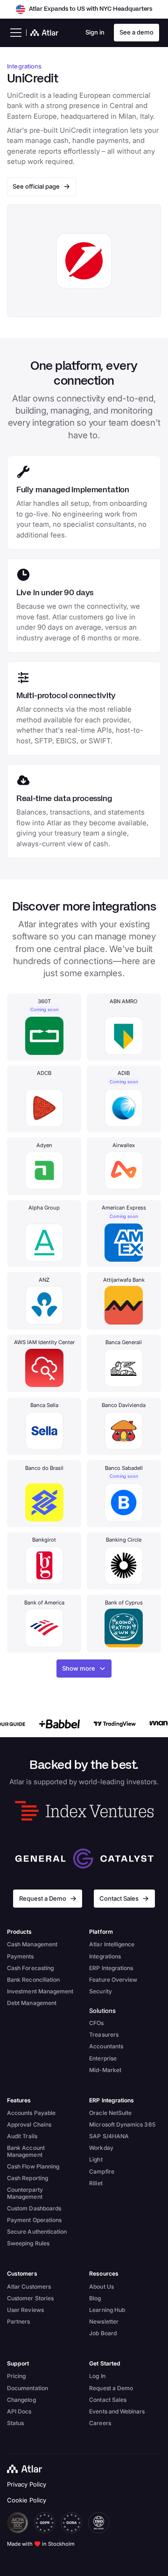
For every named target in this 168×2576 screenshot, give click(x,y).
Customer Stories (30, 2298)
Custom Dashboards (34, 2208)
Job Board (103, 2333)
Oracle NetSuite (110, 2113)
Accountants (106, 2046)
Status (15, 2423)
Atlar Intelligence (112, 1944)
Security (101, 1991)
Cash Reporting (28, 2178)
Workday (101, 2148)
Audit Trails (22, 2136)
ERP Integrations (111, 1968)
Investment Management (40, 1991)
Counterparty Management (25, 2193)
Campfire (102, 2172)
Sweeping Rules (28, 2243)
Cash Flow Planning (33, 2166)
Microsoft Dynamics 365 (122, 2124)
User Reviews (25, 2310)
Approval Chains (29, 2124)
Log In (97, 2376)
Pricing (16, 2376)
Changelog (21, 2400)
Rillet (96, 2183)
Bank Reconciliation (33, 1980)
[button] (14, 33)
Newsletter (104, 2321)
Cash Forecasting (30, 1968)
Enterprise (103, 2058)
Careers (100, 2423)
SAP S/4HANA (109, 2136)
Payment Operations (34, 2220)
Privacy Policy (27, 2484)
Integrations (105, 1956)
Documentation (28, 2388)
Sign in (95, 32)
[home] (42, 33)
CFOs (96, 2023)
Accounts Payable (31, 2113)
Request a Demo (111, 2388)
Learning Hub (107, 2310)
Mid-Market (105, 2070)
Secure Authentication (37, 2232)
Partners (19, 2321)
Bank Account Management (26, 2151)
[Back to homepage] (27, 2469)
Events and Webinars (117, 2411)
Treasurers (104, 2035)
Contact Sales (108, 2400)
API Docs (19, 2411)
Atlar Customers (29, 2287)
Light (96, 2159)
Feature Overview (113, 1980)
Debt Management (32, 2003)
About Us (101, 2287)
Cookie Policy (27, 2500)
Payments (21, 1956)
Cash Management (32, 1944)
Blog (95, 2298)
